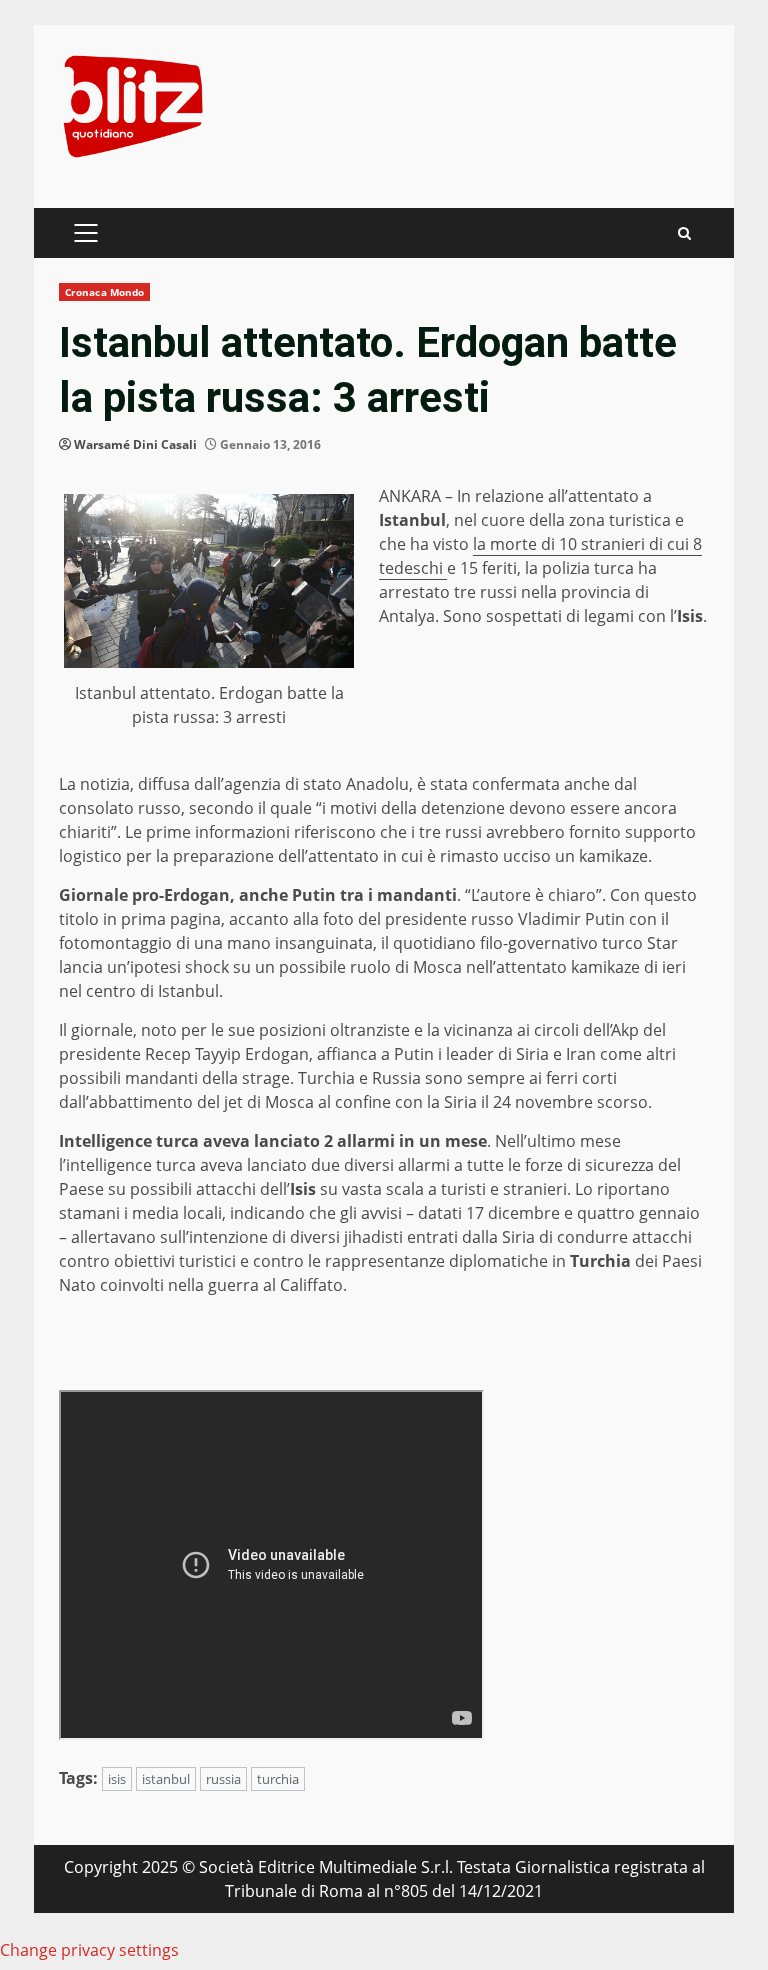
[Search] (684, 233)
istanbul (166, 1779)
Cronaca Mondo (104, 292)
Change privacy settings (89, 1950)
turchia (278, 1779)
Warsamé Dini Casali (135, 444)
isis (117, 1779)
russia (223, 1779)
